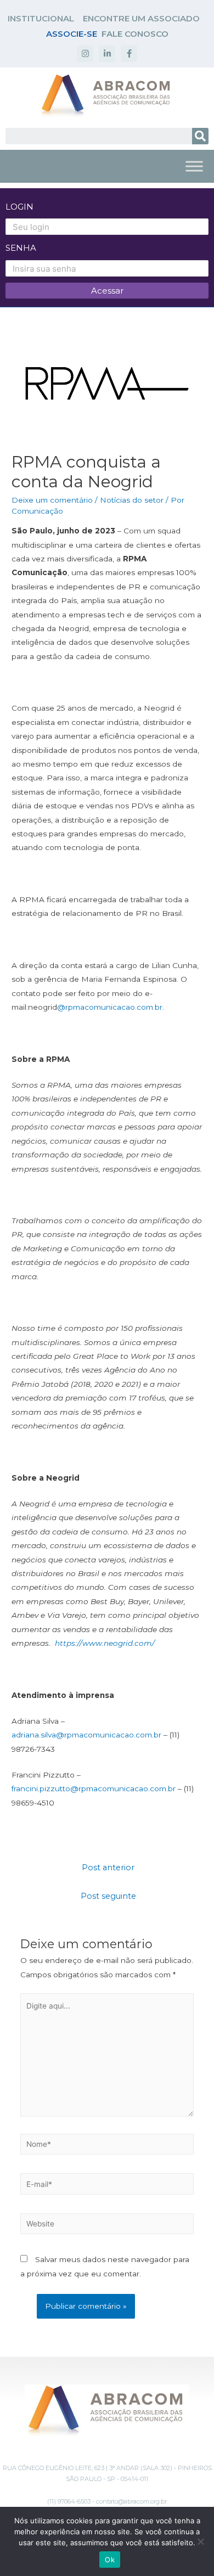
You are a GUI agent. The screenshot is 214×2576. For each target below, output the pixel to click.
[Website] (107, 2226)
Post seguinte (108, 1896)
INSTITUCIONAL (41, 18)
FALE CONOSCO (135, 34)
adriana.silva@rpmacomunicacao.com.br (86, 1735)
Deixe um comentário (52, 500)
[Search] (200, 136)
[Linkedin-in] (107, 54)
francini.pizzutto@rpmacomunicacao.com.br (94, 1788)
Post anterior (108, 1868)
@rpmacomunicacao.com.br (110, 1007)
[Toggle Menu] (194, 166)
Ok (110, 2560)
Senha (21, 248)
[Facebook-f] (129, 54)
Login (19, 207)
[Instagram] (85, 54)
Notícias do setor (132, 500)
